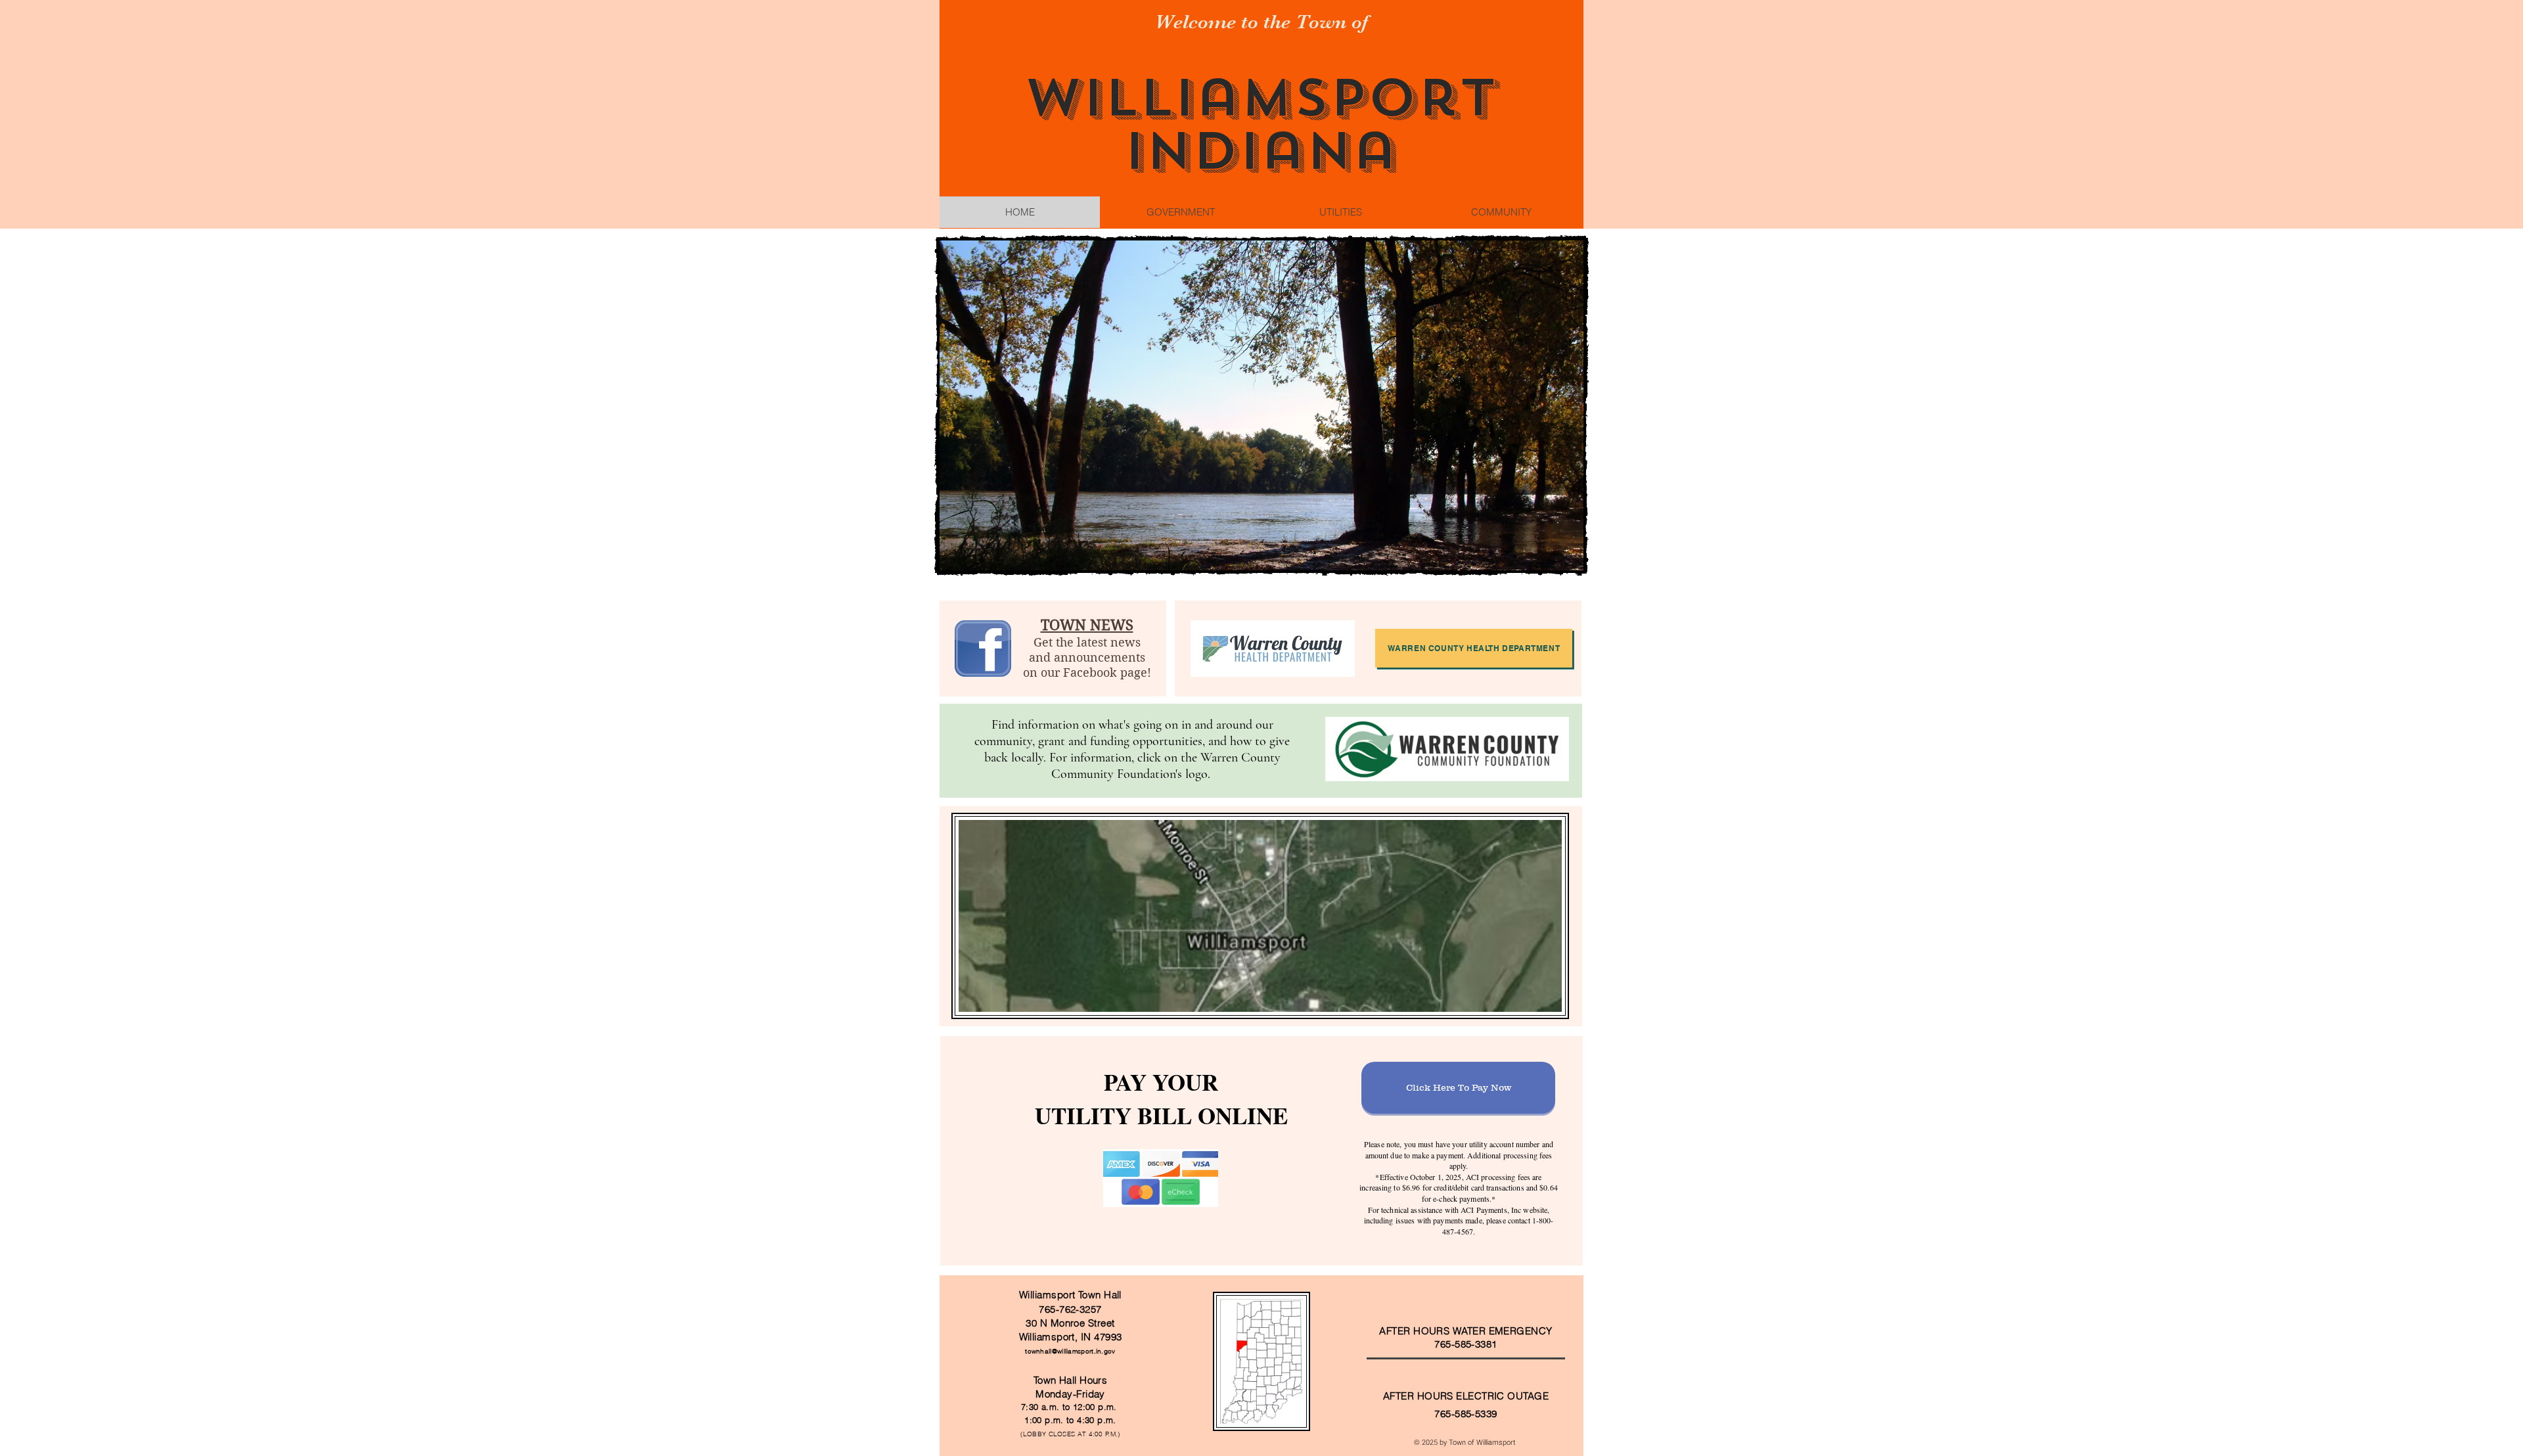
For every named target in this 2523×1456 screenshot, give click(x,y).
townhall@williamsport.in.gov (1070, 1351)
